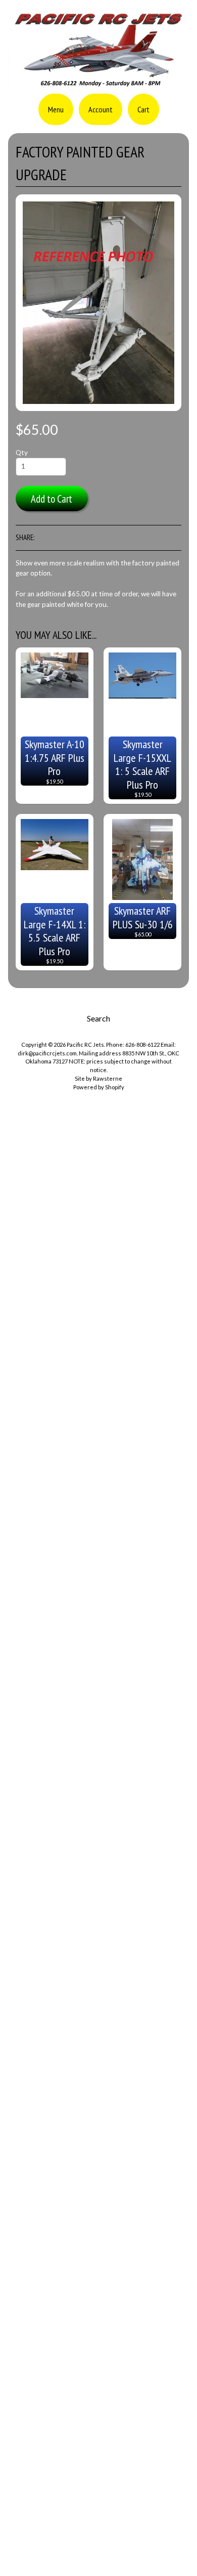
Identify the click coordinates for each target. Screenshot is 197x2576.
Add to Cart (52, 499)
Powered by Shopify (99, 1087)
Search (98, 1018)
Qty (22, 453)
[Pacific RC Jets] (98, 83)
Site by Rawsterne (98, 1078)
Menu (56, 109)
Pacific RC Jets (85, 1045)
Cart (143, 109)
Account (101, 109)
